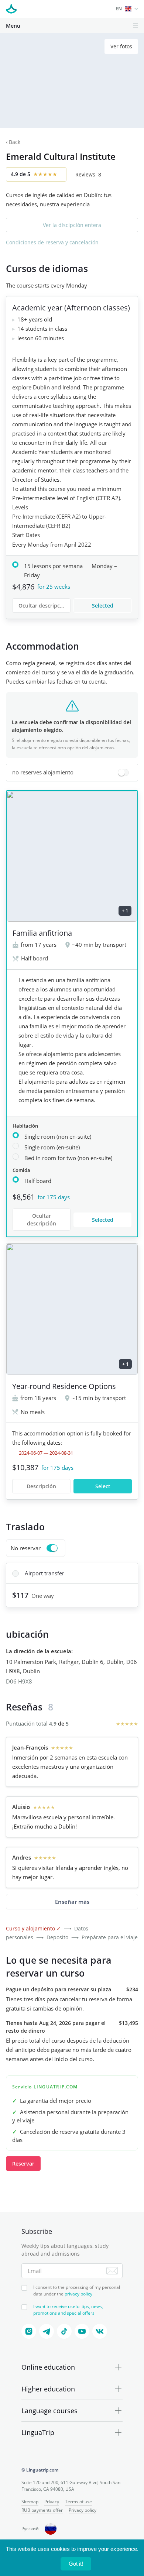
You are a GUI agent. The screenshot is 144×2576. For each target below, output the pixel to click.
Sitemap (30, 2502)
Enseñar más (72, 1902)
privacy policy (78, 2294)
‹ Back (13, 142)
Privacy (52, 2502)
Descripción (41, 1486)
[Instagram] (29, 2331)
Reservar (23, 2164)
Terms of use (78, 2502)
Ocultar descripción (43, 606)
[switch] (72, 773)
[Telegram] (47, 2331)
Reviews (88, 174)
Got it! (76, 2564)
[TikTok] (64, 2331)
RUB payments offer (42, 2510)
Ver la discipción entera (72, 225)
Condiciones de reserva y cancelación (52, 242)
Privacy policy (83, 2510)
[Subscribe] (112, 2271)
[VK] (100, 2331)
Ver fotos (121, 46)
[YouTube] (82, 2331)
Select (103, 1486)
